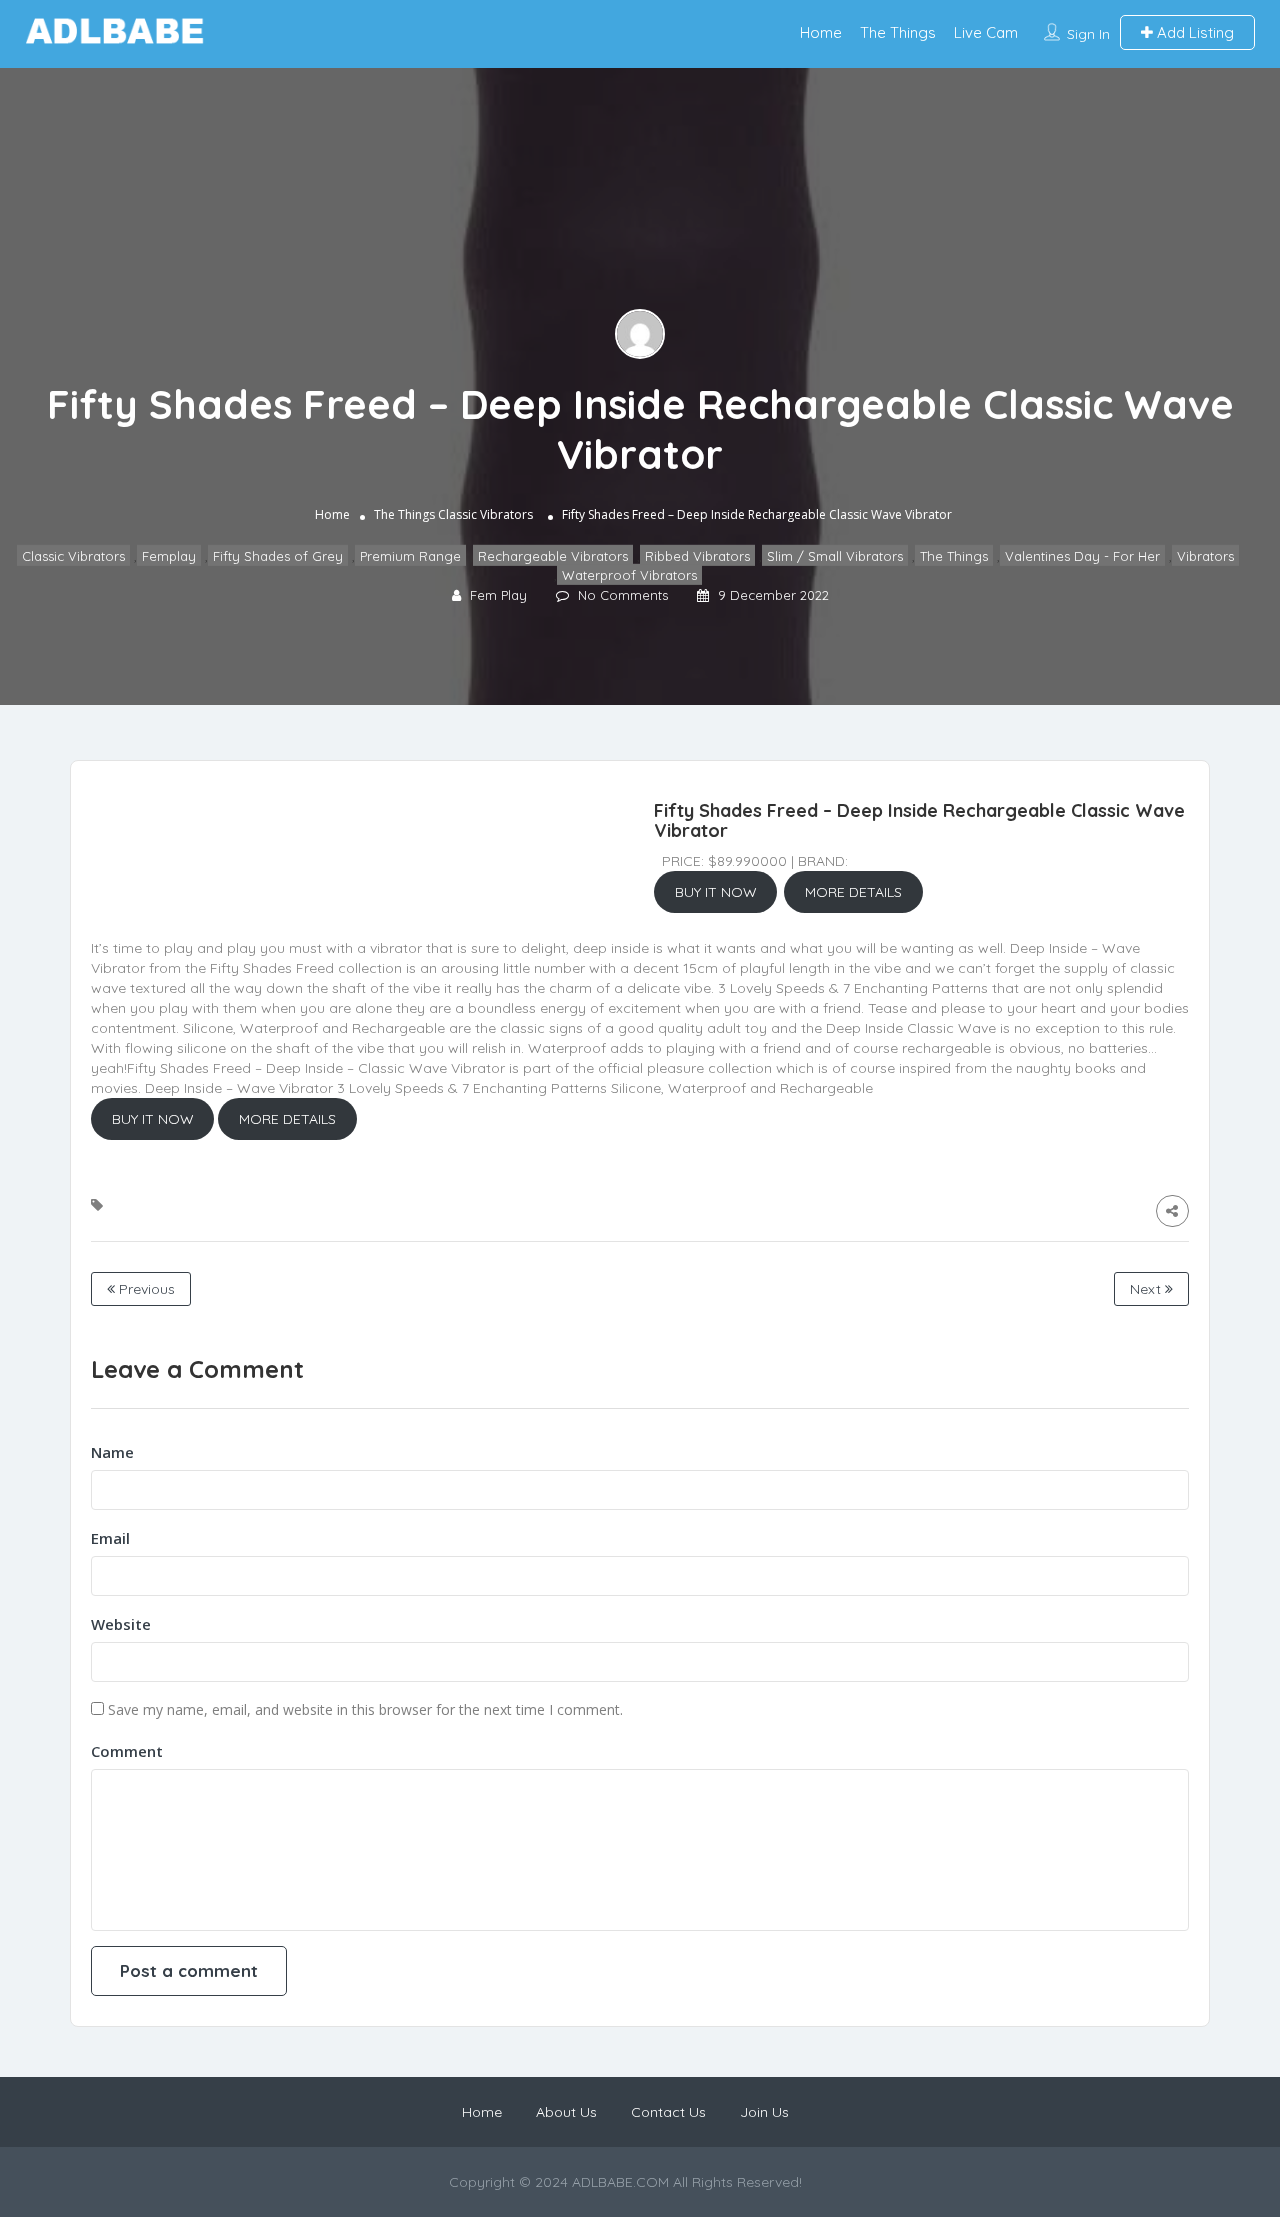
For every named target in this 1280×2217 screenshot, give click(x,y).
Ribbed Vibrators (697, 556)
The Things (898, 32)
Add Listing (1193, 32)
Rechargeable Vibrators (553, 556)
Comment (127, 1751)
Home (821, 32)
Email (110, 1538)
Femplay (169, 556)
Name (112, 1452)
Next (1147, 1289)
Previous (145, 1289)
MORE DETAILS (853, 892)
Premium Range (410, 556)
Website (121, 1624)
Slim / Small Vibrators (835, 556)
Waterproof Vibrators (629, 575)
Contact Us (668, 2112)
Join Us (764, 2112)
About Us (566, 2112)
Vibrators (1205, 556)
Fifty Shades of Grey (278, 556)
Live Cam (986, 32)
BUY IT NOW (716, 892)
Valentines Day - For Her (1082, 556)
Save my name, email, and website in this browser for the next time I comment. (365, 1709)
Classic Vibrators (485, 514)
